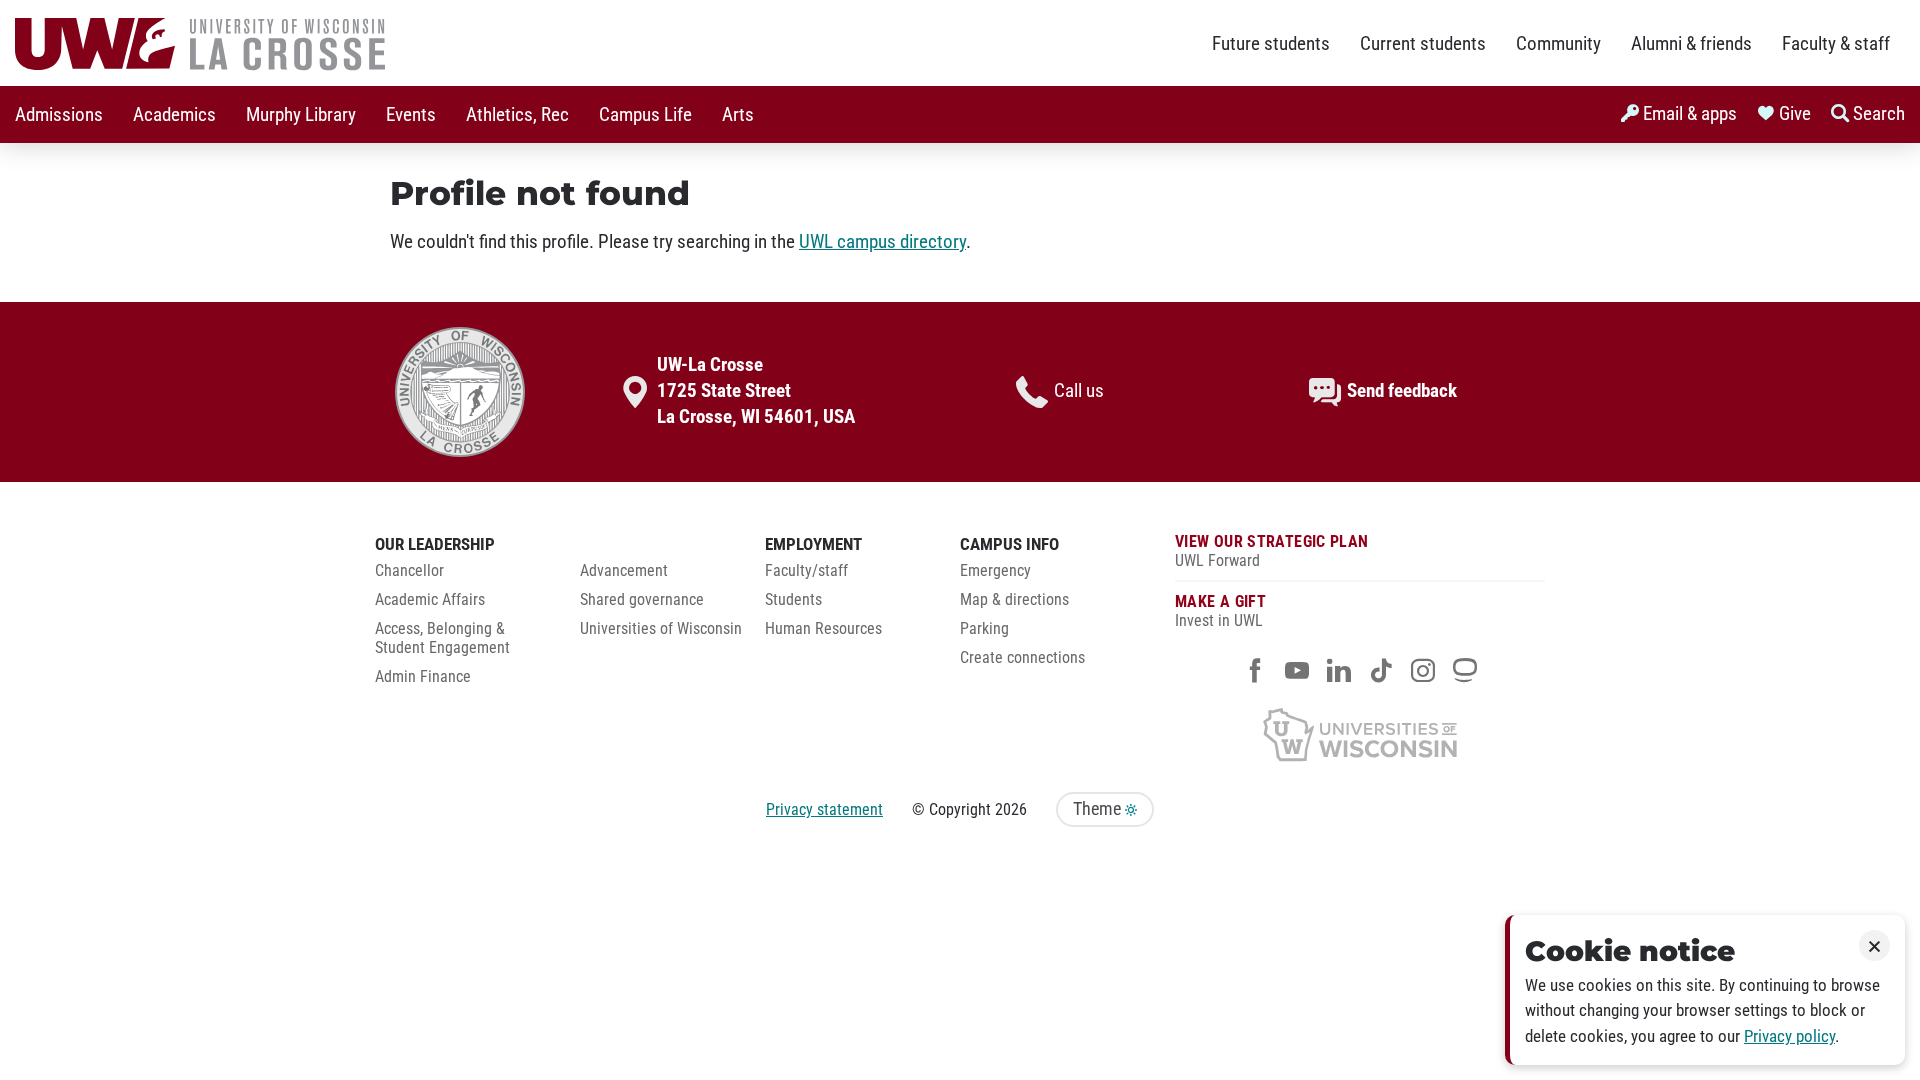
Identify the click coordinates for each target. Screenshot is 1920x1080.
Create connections (1022, 658)
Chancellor (409, 571)
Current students (1423, 44)
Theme (1099, 809)
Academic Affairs (430, 600)
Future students (1271, 44)
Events (411, 115)
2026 (1011, 809)
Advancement (624, 571)
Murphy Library (301, 115)
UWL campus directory (882, 242)
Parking (984, 629)
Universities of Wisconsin (661, 629)
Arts (738, 115)
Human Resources (823, 629)
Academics (174, 115)
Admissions (59, 115)
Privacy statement (824, 809)
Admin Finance (423, 677)
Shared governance (642, 600)
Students (793, 600)
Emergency (995, 571)
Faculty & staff (1836, 44)
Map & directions (1014, 600)
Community (1558, 44)
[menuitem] (59, 114)
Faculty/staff (806, 571)
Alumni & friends (1691, 44)
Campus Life (645, 115)
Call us (1079, 391)
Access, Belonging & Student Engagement (442, 638)
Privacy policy (1789, 1036)
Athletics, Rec (517, 115)
